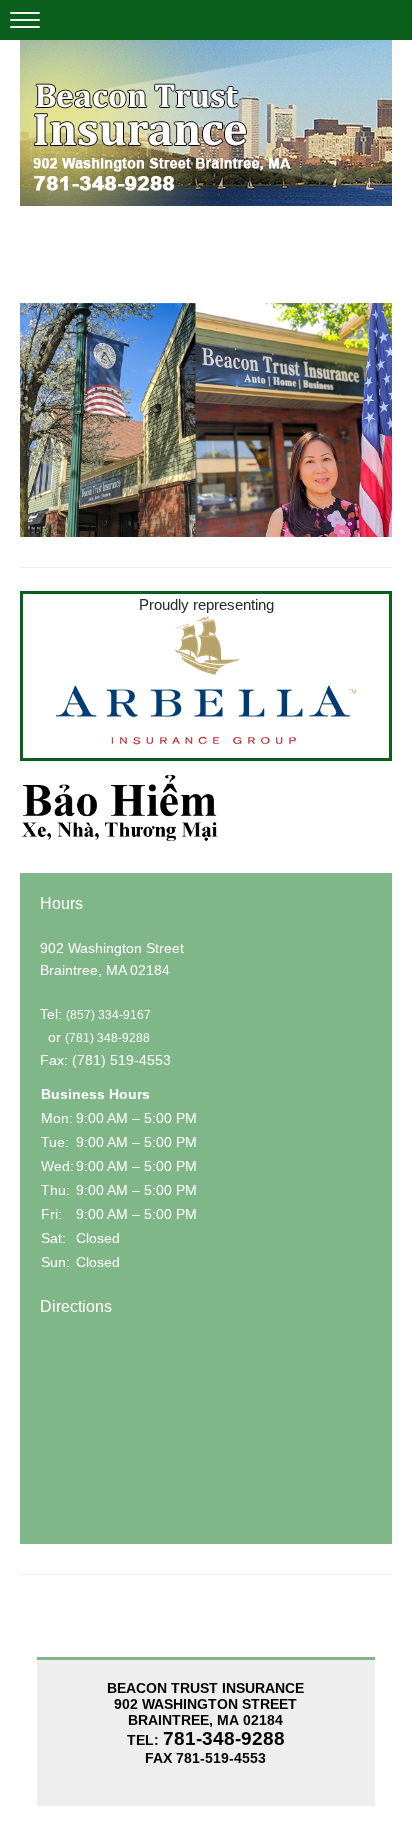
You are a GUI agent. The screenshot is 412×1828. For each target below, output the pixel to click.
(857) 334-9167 (108, 1015)
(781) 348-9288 (107, 1038)
